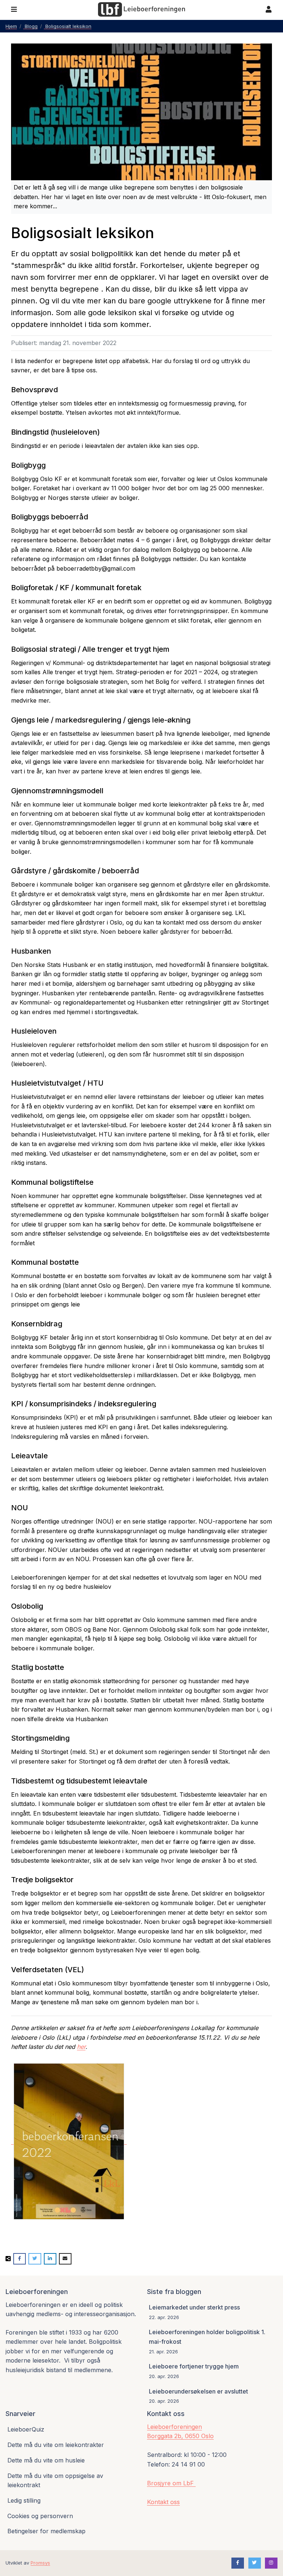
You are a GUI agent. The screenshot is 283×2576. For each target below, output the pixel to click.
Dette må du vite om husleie (46, 2460)
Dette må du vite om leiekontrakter (56, 2445)
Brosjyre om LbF (171, 2483)
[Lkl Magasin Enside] (69, 2141)
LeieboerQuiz (26, 2429)
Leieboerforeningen (174, 2427)
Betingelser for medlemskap (46, 2531)
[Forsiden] (141, 10)
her (81, 2047)
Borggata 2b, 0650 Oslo (180, 2436)
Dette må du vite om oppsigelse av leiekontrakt (55, 2481)
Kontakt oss (163, 2502)
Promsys (40, 2563)
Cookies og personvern (40, 2516)
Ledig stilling (24, 2500)
